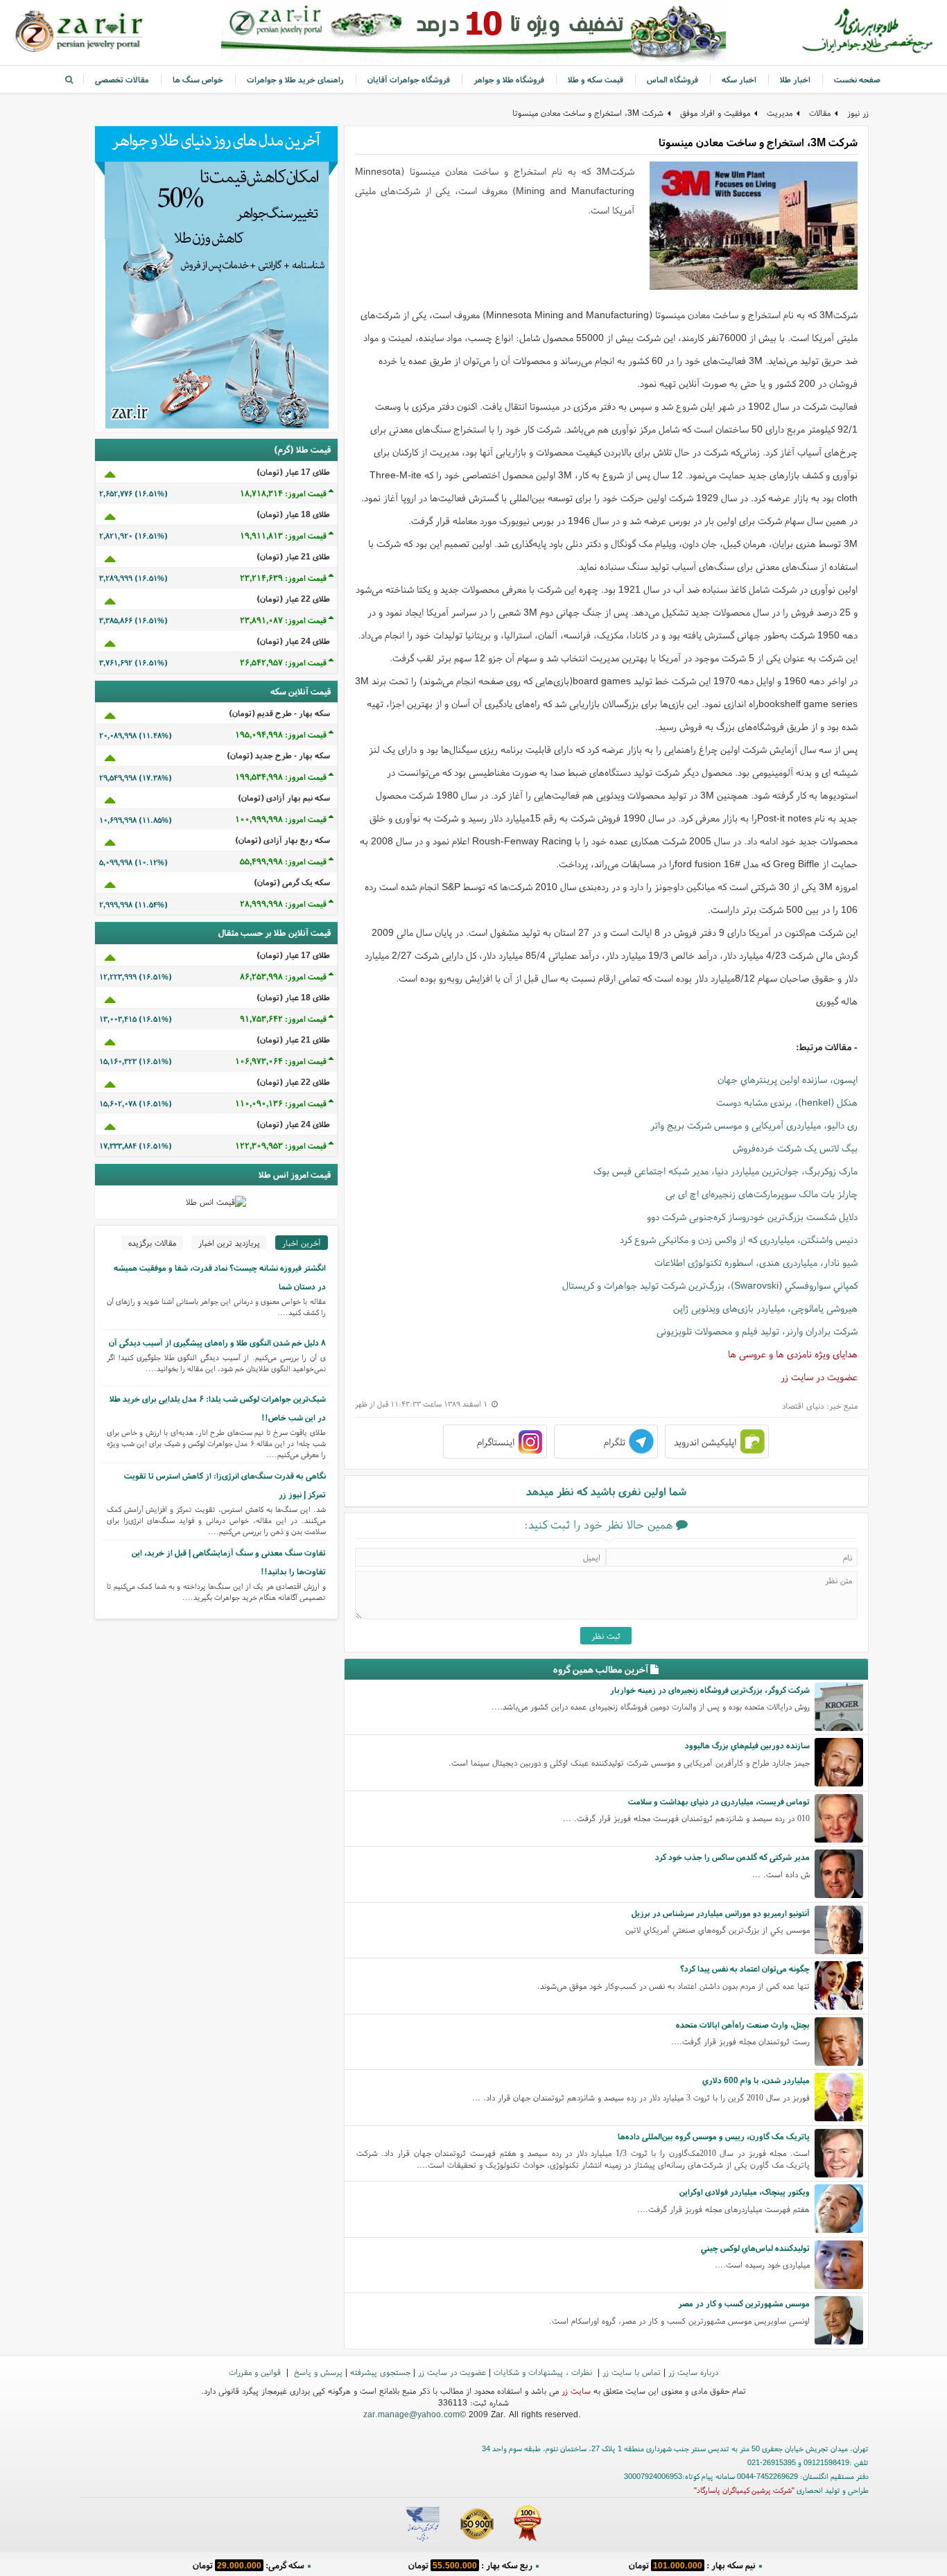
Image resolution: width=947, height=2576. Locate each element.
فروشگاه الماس (672, 79)
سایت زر (576, 2391)
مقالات (820, 113)
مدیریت (780, 113)
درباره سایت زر (693, 2372)
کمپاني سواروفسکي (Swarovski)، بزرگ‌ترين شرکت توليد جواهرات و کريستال (710, 1285)
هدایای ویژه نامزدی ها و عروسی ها (793, 1354)
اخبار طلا (795, 79)
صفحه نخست (857, 79)
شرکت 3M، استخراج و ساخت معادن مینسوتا (588, 113)
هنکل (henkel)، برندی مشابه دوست (787, 1102)
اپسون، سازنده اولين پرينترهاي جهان (788, 1079)
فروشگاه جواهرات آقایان (409, 79)
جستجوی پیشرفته (380, 2372)
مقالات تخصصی (122, 79)
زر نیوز (858, 113)
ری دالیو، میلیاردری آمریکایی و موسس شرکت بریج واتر (754, 1125)
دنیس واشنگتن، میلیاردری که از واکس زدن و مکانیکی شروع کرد (739, 1239)
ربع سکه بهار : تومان (470, 2565)
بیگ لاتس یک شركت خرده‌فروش (795, 1148)
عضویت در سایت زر (819, 1377)
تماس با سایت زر (632, 2372)
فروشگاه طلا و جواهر (509, 79)
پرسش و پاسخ (317, 2372)
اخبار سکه (739, 79)
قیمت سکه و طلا (596, 79)
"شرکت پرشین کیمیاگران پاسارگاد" (744, 2490)
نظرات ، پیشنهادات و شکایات (544, 2372)
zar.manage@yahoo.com (411, 2414)
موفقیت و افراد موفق (715, 113)
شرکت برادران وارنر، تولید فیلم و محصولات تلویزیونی (757, 1331)
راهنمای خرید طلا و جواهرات (295, 79)
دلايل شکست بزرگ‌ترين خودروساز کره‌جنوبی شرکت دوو (752, 1217)
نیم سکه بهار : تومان (692, 2565)
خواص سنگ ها (198, 79)
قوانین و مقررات (256, 2372)
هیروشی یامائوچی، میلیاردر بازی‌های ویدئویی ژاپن (765, 1308)
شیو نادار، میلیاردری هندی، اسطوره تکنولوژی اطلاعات (756, 1262)
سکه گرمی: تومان (249, 2565)
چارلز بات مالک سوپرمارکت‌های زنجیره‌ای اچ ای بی (762, 1194)
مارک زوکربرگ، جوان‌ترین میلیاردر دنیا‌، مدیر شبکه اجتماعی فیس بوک (726, 1171)
